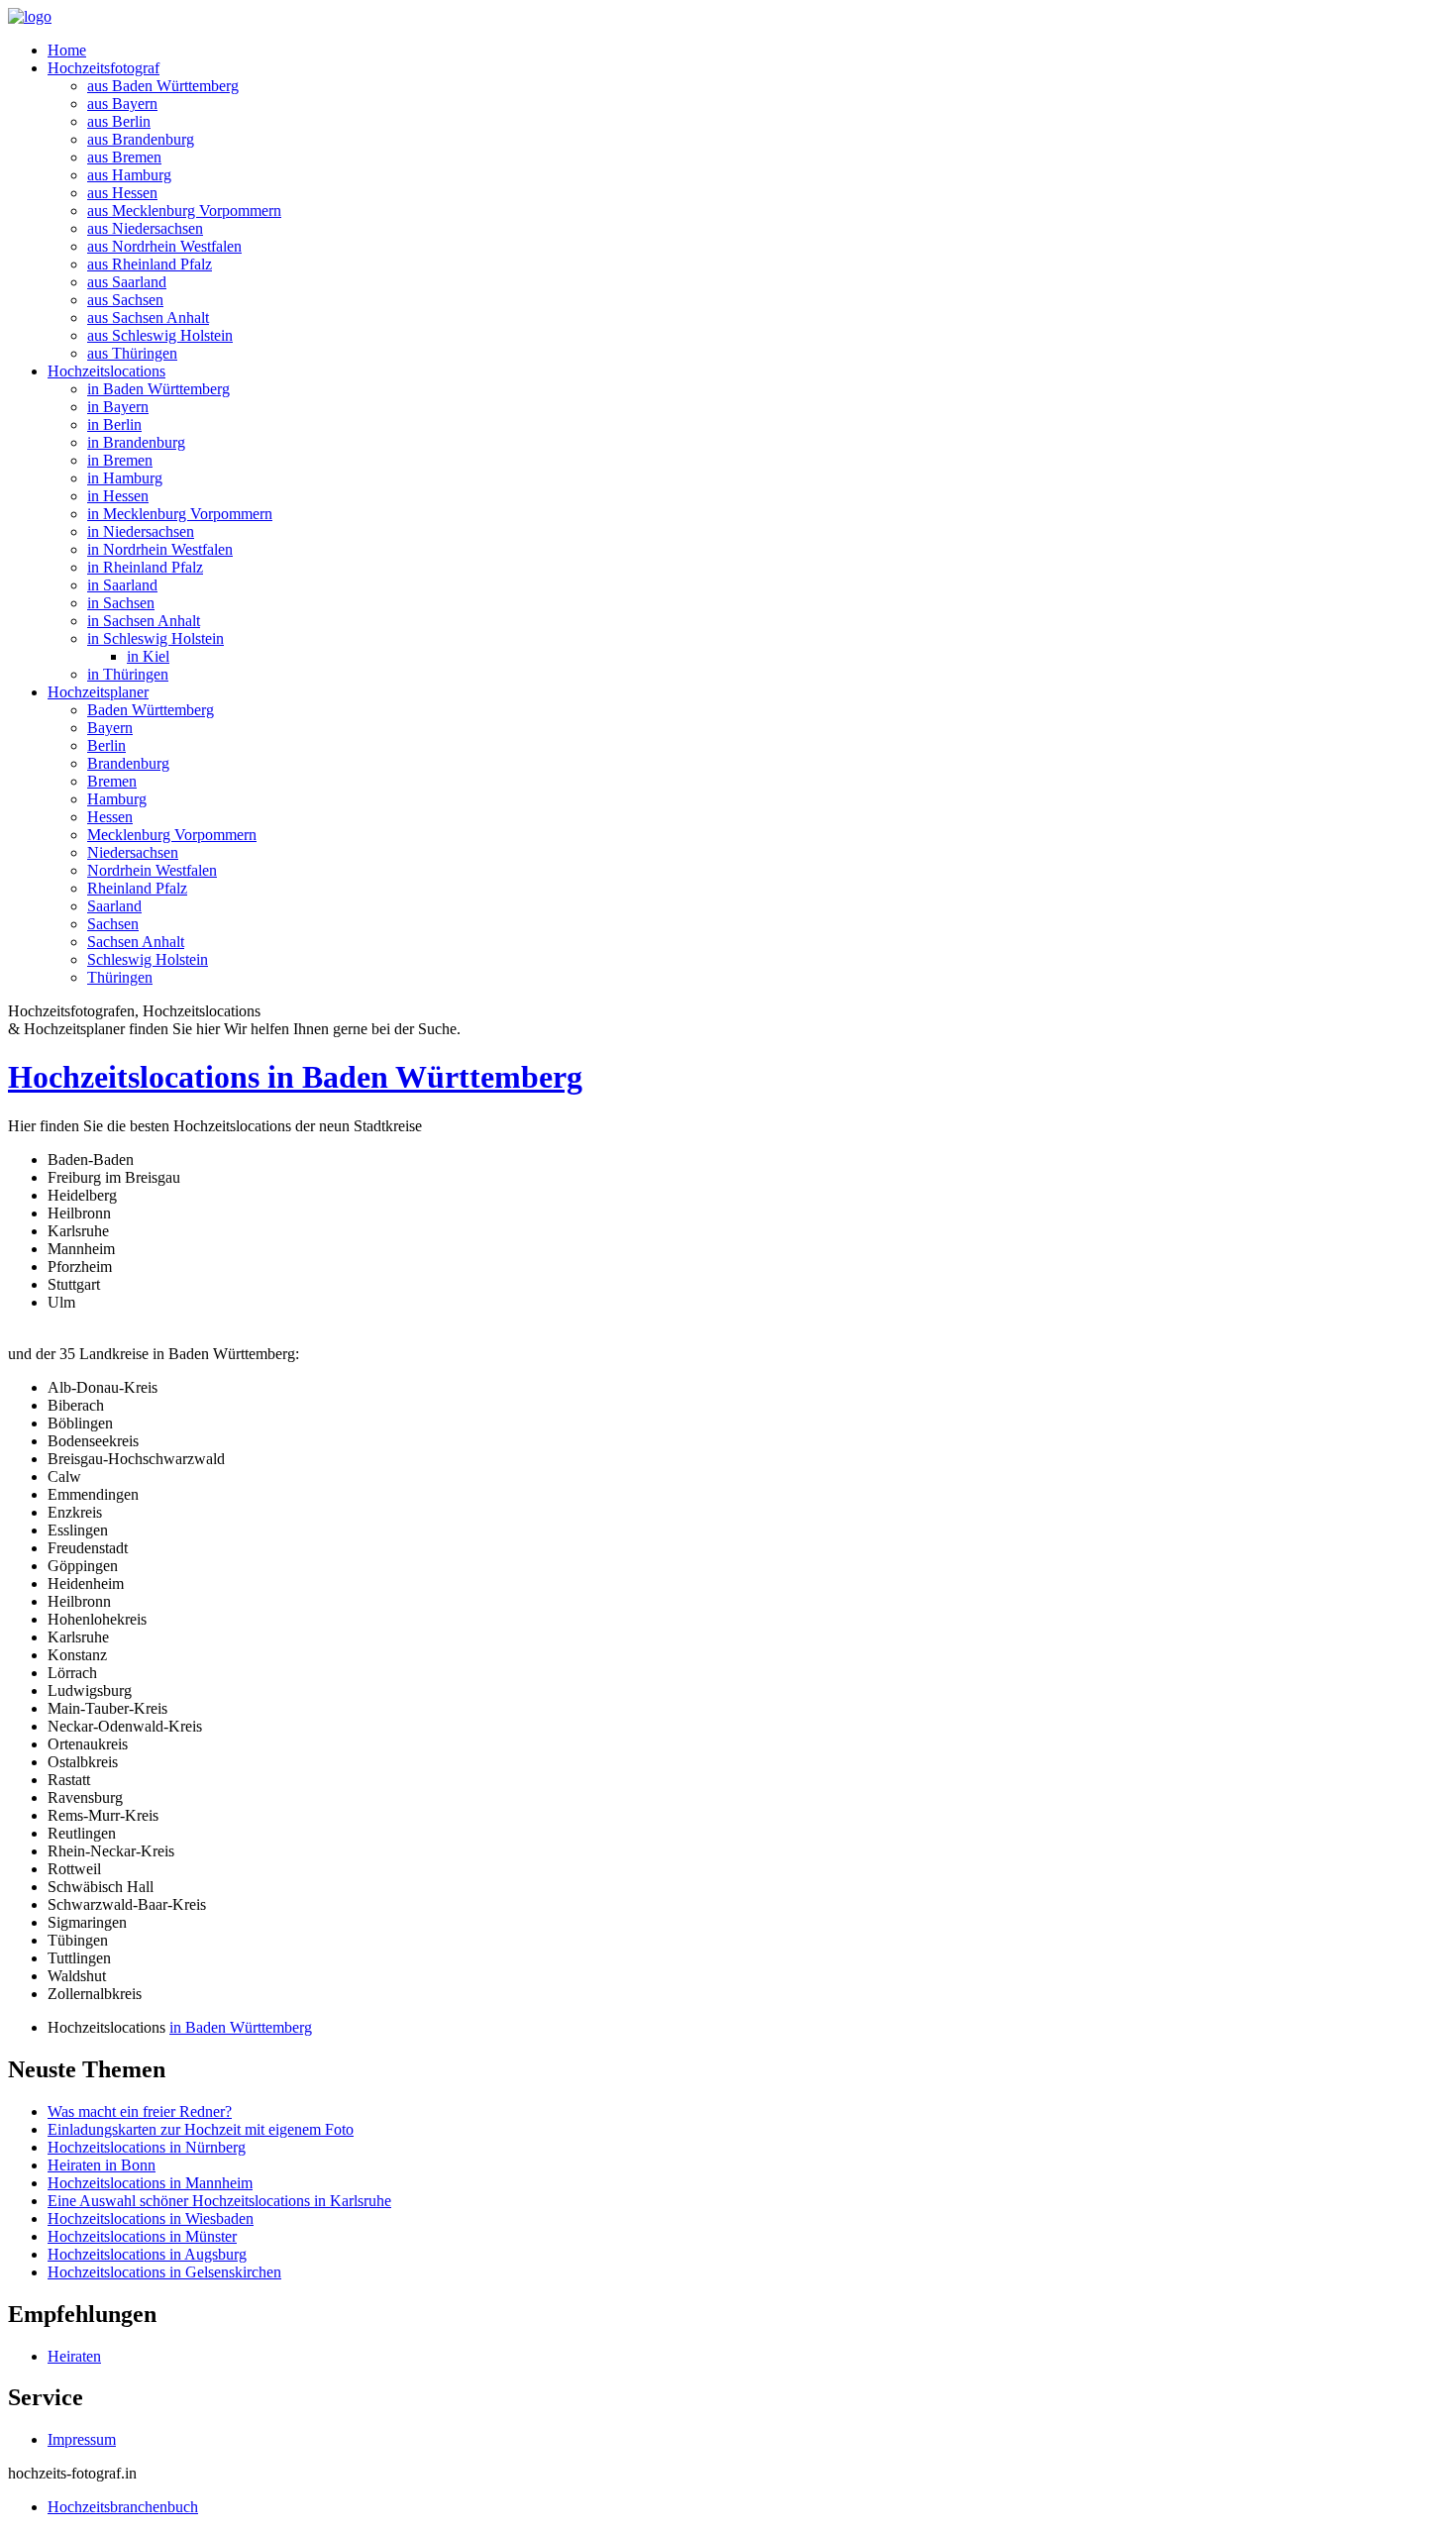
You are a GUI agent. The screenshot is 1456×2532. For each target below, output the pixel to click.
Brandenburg (128, 763)
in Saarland (122, 585)
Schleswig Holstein (148, 959)
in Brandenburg (136, 442)
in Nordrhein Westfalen (160, 549)
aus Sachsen (125, 300)
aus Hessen (122, 193)
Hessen (110, 817)
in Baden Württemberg (158, 389)
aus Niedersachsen (145, 228)
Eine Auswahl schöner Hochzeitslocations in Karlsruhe (219, 2201)
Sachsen (113, 924)
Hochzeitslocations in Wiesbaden (151, 2218)
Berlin (106, 745)
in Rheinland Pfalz (145, 567)
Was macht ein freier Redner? (140, 2111)
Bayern (110, 728)
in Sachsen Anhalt (144, 621)
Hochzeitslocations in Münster (142, 2236)
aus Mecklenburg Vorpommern (184, 211)
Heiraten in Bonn (102, 2165)
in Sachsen (121, 603)
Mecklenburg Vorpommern (172, 835)
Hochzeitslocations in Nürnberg (147, 2147)
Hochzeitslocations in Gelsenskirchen (164, 2272)
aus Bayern (122, 104)
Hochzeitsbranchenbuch (123, 2507)
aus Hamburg (129, 175)
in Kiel (148, 656)
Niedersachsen (133, 852)
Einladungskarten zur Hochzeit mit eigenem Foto (201, 2129)
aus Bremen (124, 157)
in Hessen (118, 496)
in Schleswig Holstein (156, 638)
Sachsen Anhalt (136, 942)
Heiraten (74, 2356)
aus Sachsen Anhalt (148, 317)
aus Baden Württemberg (163, 86)
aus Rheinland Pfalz (150, 264)
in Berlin (114, 424)
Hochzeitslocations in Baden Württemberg (295, 1077)
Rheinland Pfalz (137, 888)
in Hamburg (125, 478)
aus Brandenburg (141, 139)
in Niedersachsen (141, 531)
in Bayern (118, 407)
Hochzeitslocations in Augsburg (147, 2254)
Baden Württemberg (151, 710)
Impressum (82, 2439)
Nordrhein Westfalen (152, 870)
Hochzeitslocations (106, 371)
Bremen (112, 781)
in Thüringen (128, 674)
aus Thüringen (132, 353)
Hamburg (117, 799)
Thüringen (120, 977)
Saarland (114, 906)
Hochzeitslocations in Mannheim (150, 2183)
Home (67, 50)
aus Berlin (119, 121)
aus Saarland (127, 282)
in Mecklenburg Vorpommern (180, 514)
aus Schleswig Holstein (160, 335)
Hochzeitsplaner (98, 692)
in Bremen (120, 460)
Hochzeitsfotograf (104, 68)
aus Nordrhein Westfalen (164, 246)
